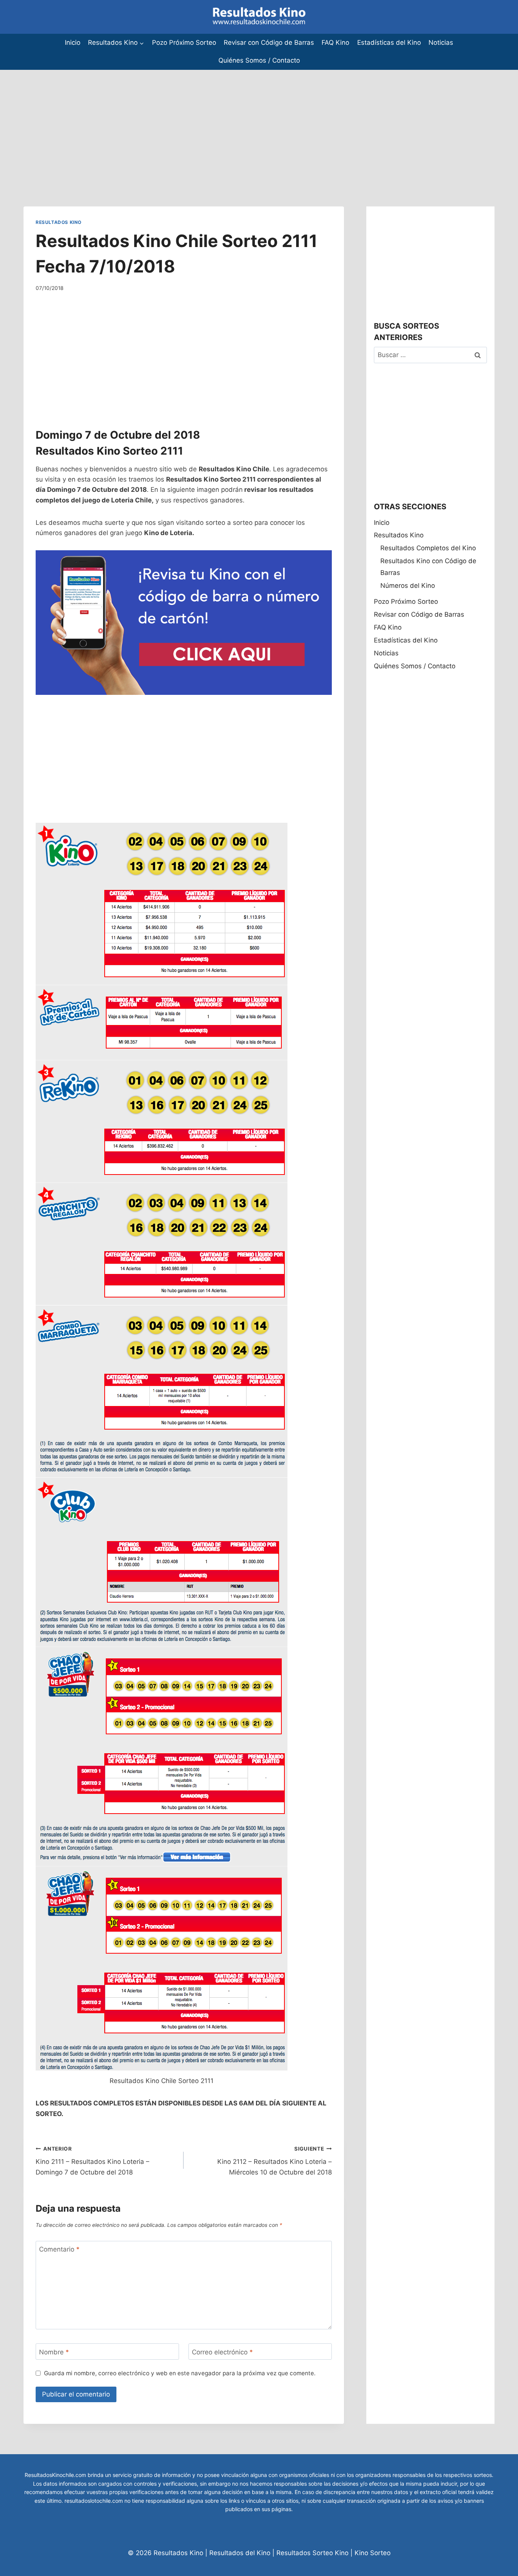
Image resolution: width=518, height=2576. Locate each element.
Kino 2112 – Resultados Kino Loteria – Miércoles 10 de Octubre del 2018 (274, 2161)
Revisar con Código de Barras (269, 43)
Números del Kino (408, 586)
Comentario (59, 2249)
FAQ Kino (335, 43)
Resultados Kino (59, 222)
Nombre (54, 2352)
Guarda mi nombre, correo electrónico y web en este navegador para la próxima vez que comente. (180, 2373)
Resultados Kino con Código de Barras (428, 567)
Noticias (441, 43)
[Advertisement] (228, 123)
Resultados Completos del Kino (428, 548)
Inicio (73, 43)
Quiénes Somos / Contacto (259, 60)
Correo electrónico (222, 2352)
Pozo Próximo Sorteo (184, 43)
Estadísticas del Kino (389, 43)
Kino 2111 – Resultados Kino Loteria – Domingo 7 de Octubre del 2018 (93, 2161)
